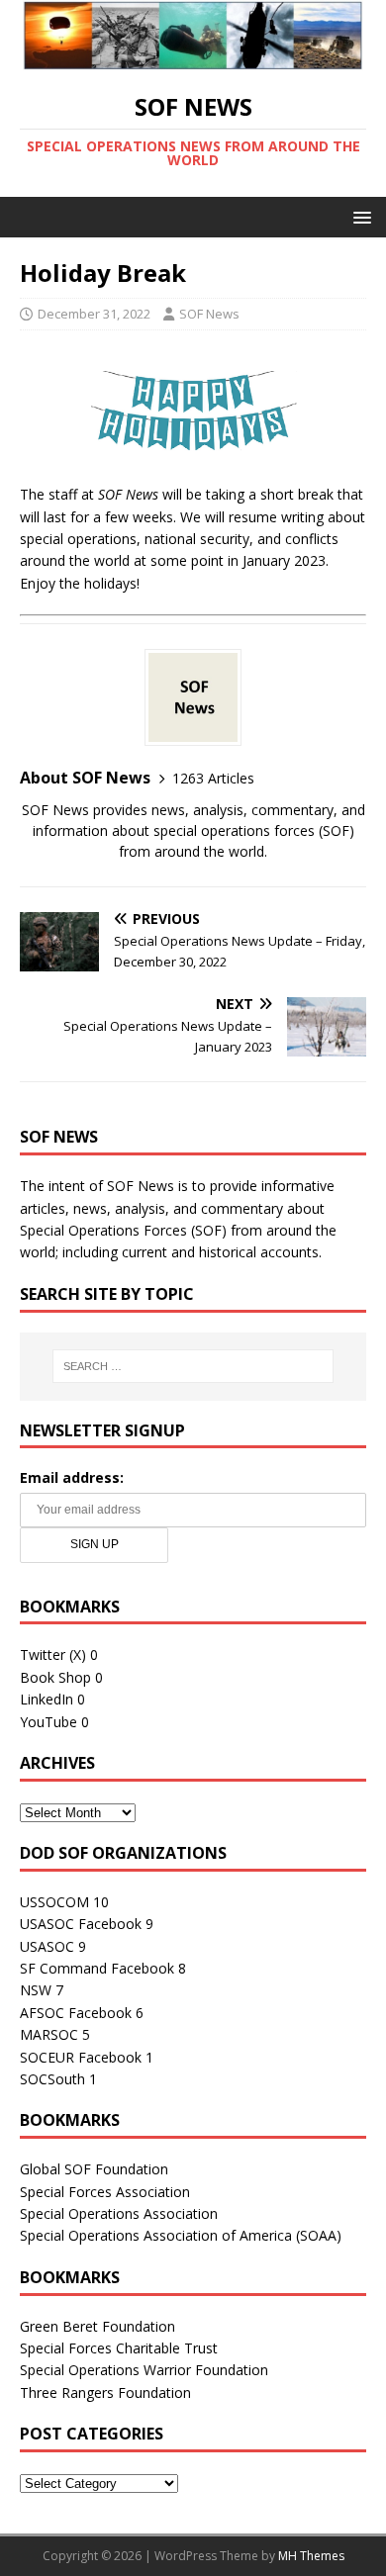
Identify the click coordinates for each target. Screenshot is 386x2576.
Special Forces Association (105, 2192)
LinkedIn (47, 1699)
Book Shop (55, 1677)
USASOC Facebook (81, 1924)
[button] (359, 216)
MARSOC (49, 2034)
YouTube (48, 1722)
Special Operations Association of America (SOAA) (181, 2235)
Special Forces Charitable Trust (119, 2348)
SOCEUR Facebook (81, 2057)
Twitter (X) (53, 1655)
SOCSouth (52, 2079)
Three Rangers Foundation (105, 2392)
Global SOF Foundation (94, 2169)
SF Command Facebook (97, 1968)
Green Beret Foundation (97, 2326)
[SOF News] (193, 59)
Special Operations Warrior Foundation (144, 2370)
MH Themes (311, 2556)
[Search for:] (193, 1366)
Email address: (72, 1477)
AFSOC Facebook (76, 2013)
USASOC (47, 1946)
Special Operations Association (119, 2213)
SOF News (209, 314)
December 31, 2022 (94, 314)
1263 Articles (213, 778)
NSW (36, 1990)
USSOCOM (54, 1902)
